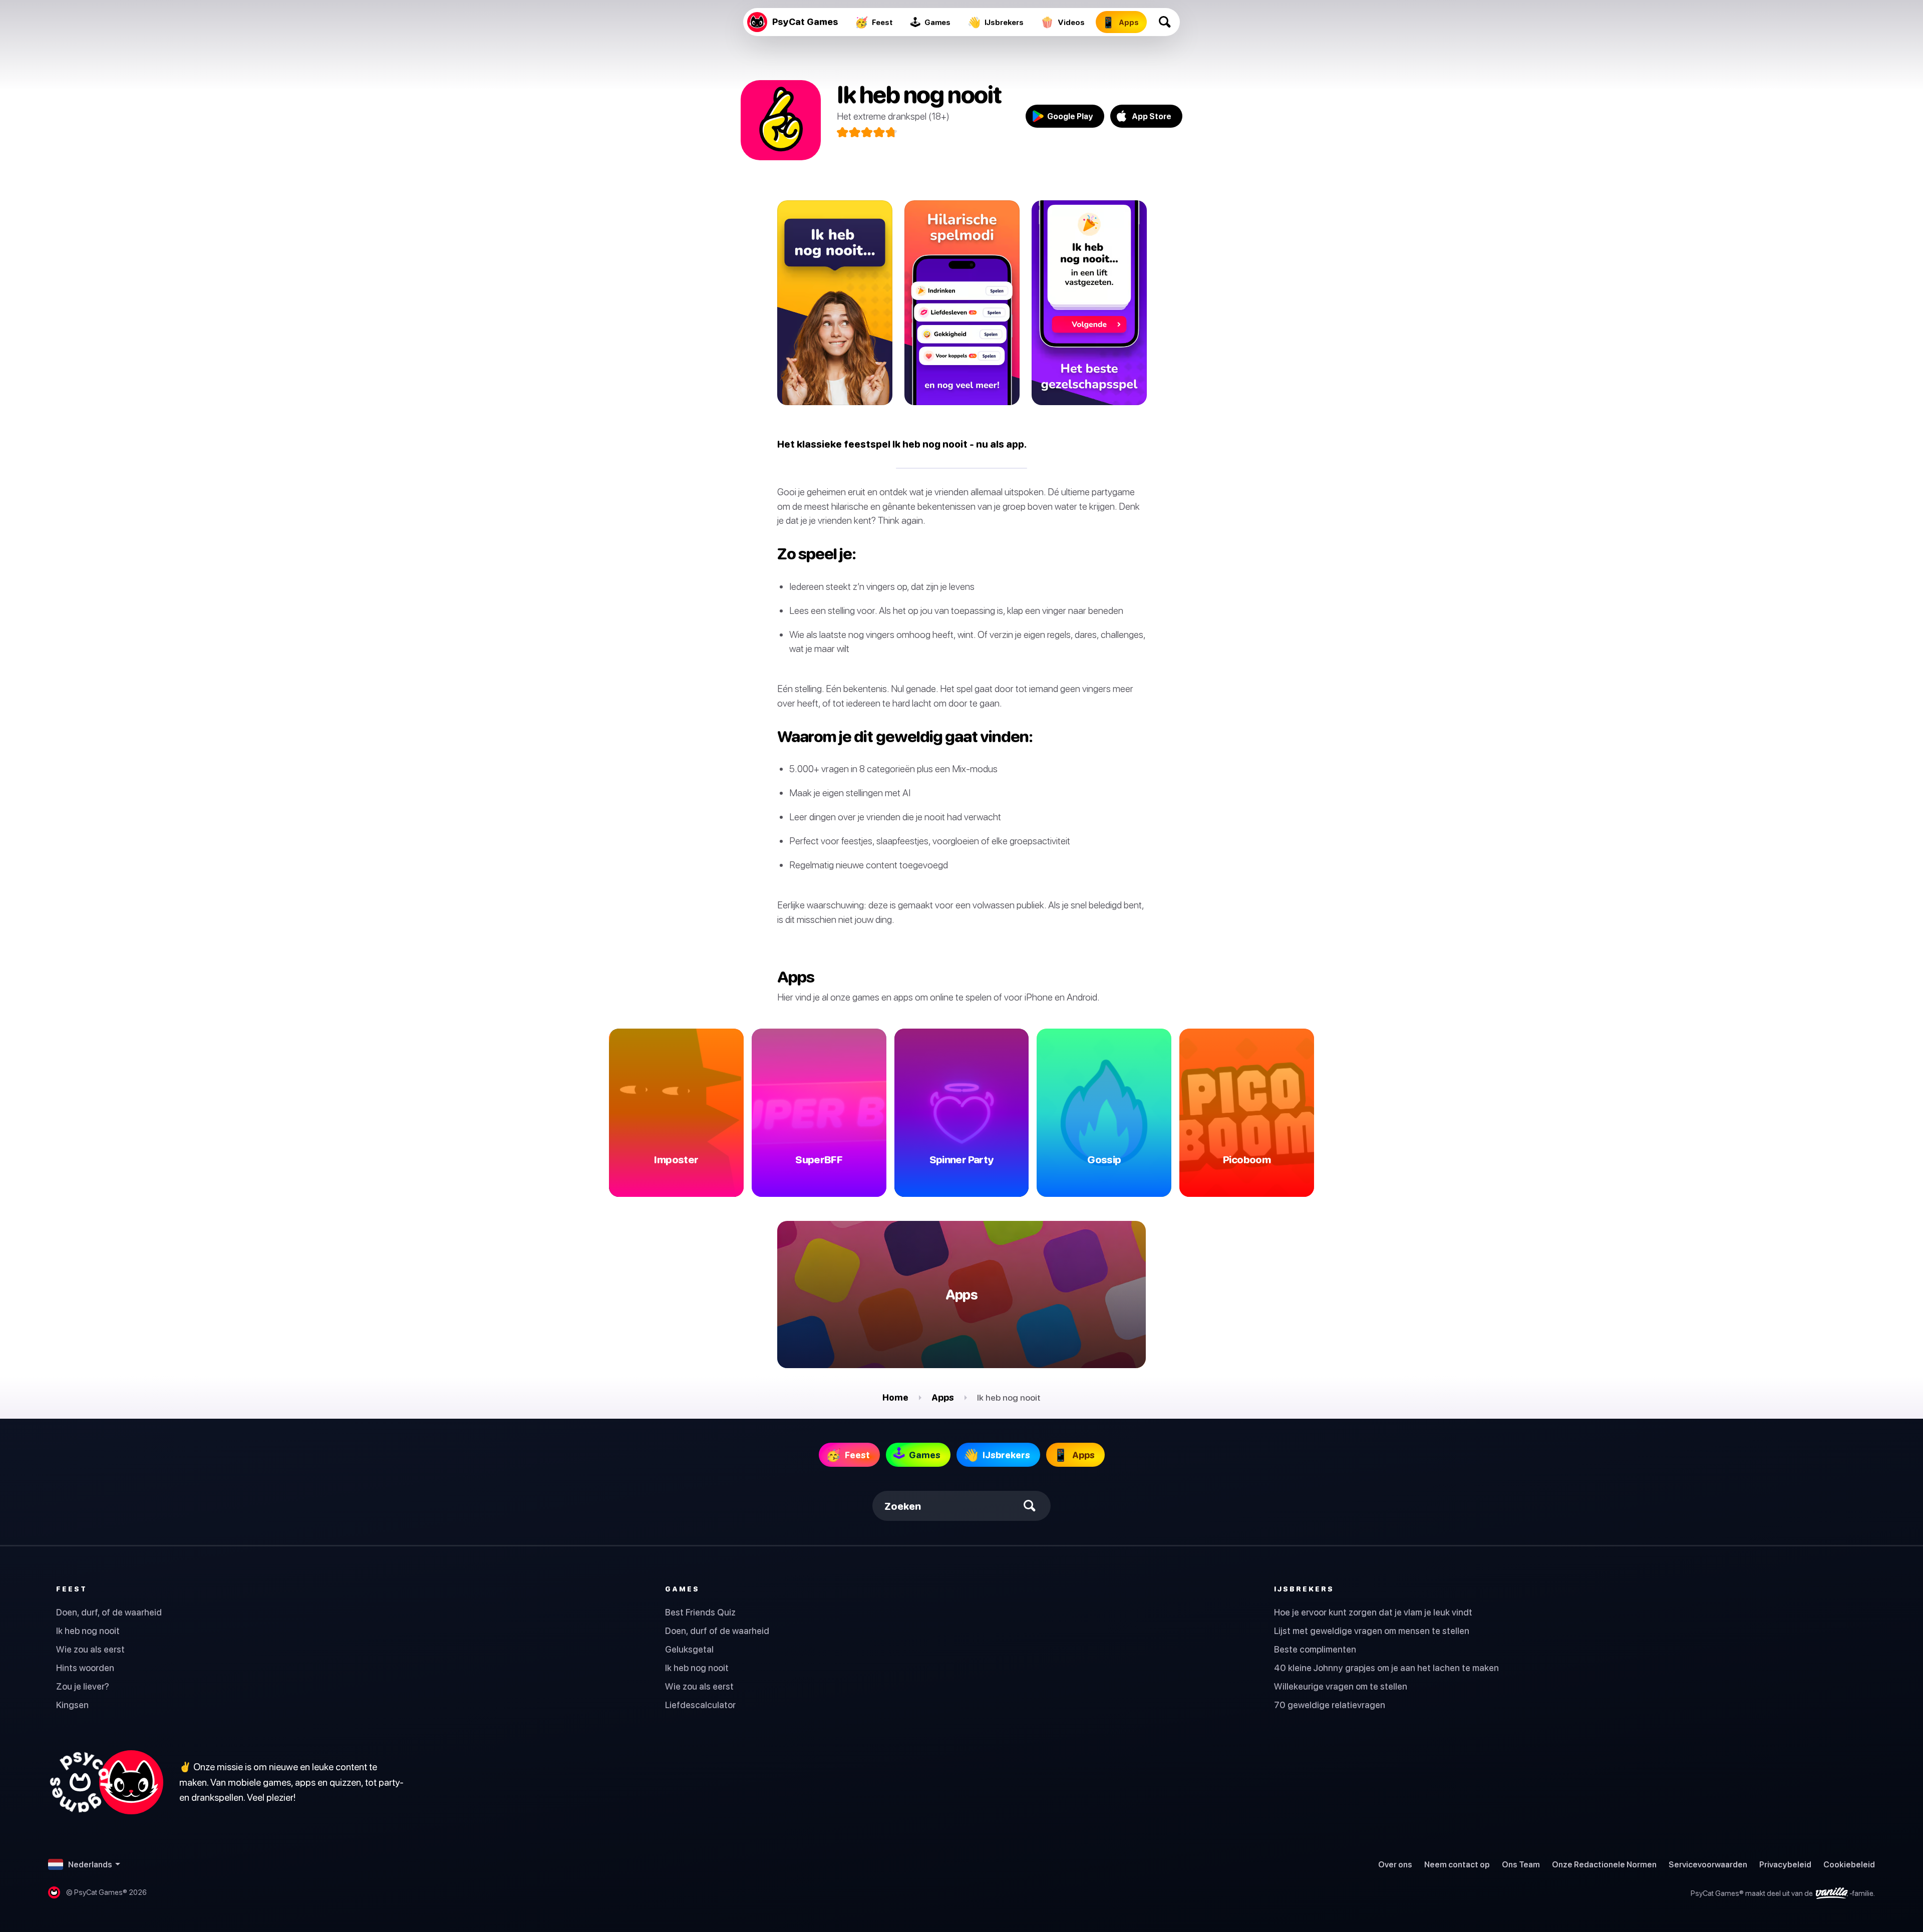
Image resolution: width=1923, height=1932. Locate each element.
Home (895, 1397)
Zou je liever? (83, 1686)
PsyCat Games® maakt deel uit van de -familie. (1783, 1893)
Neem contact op (1457, 1864)
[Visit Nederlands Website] (106, 1782)
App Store (1152, 116)
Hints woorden (85, 1668)
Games (682, 1589)
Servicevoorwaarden (1708, 1864)
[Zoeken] (1165, 22)
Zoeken (903, 1506)
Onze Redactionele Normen (1604, 1864)
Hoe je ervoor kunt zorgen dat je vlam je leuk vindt (1373, 1612)
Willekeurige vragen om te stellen (1341, 1686)
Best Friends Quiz (700, 1612)
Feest (72, 1589)
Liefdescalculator (700, 1705)
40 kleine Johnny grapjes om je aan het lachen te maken (1386, 1668)
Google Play (1070, 116)
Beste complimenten (1315, 1649)
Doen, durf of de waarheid (717, 1631)
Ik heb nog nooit (88, 1631)
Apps (943, 1397)
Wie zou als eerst (90, 1649)
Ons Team (1521, 1864)
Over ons (1395, 1864)
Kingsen (72, 1705)
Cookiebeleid (1849, 1864)
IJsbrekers (1304, 1589)
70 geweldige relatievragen (1330, 1705)
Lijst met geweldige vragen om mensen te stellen (1372, 1631)
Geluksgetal (689, 1649)
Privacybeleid (1785, 1864)
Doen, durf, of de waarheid (109, 1612)
